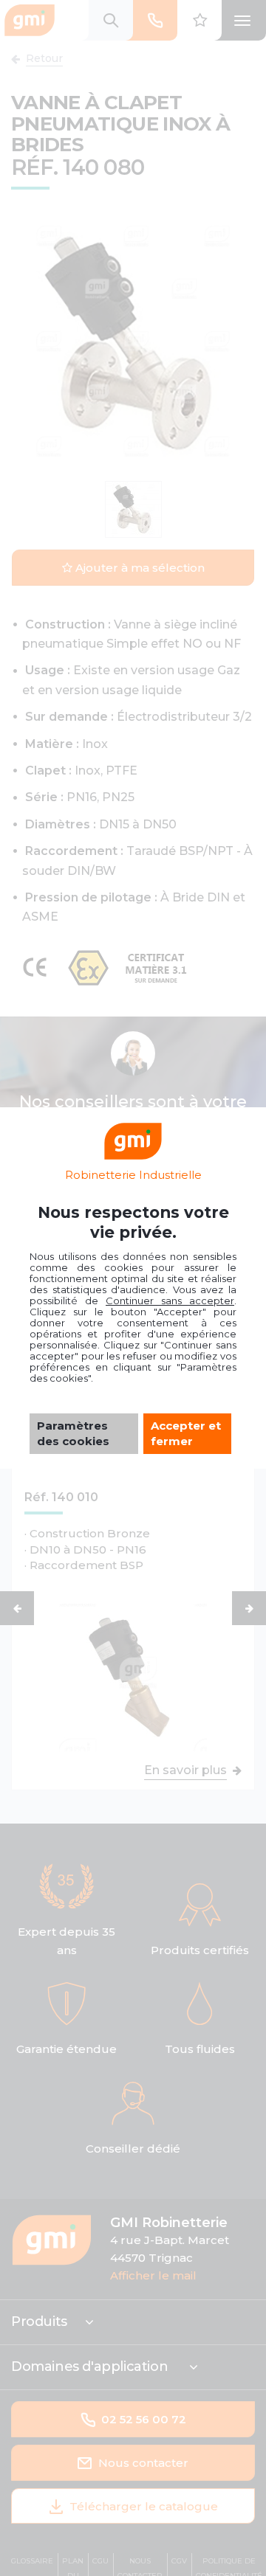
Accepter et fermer (186, 1433)
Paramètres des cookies (73, 1433)
